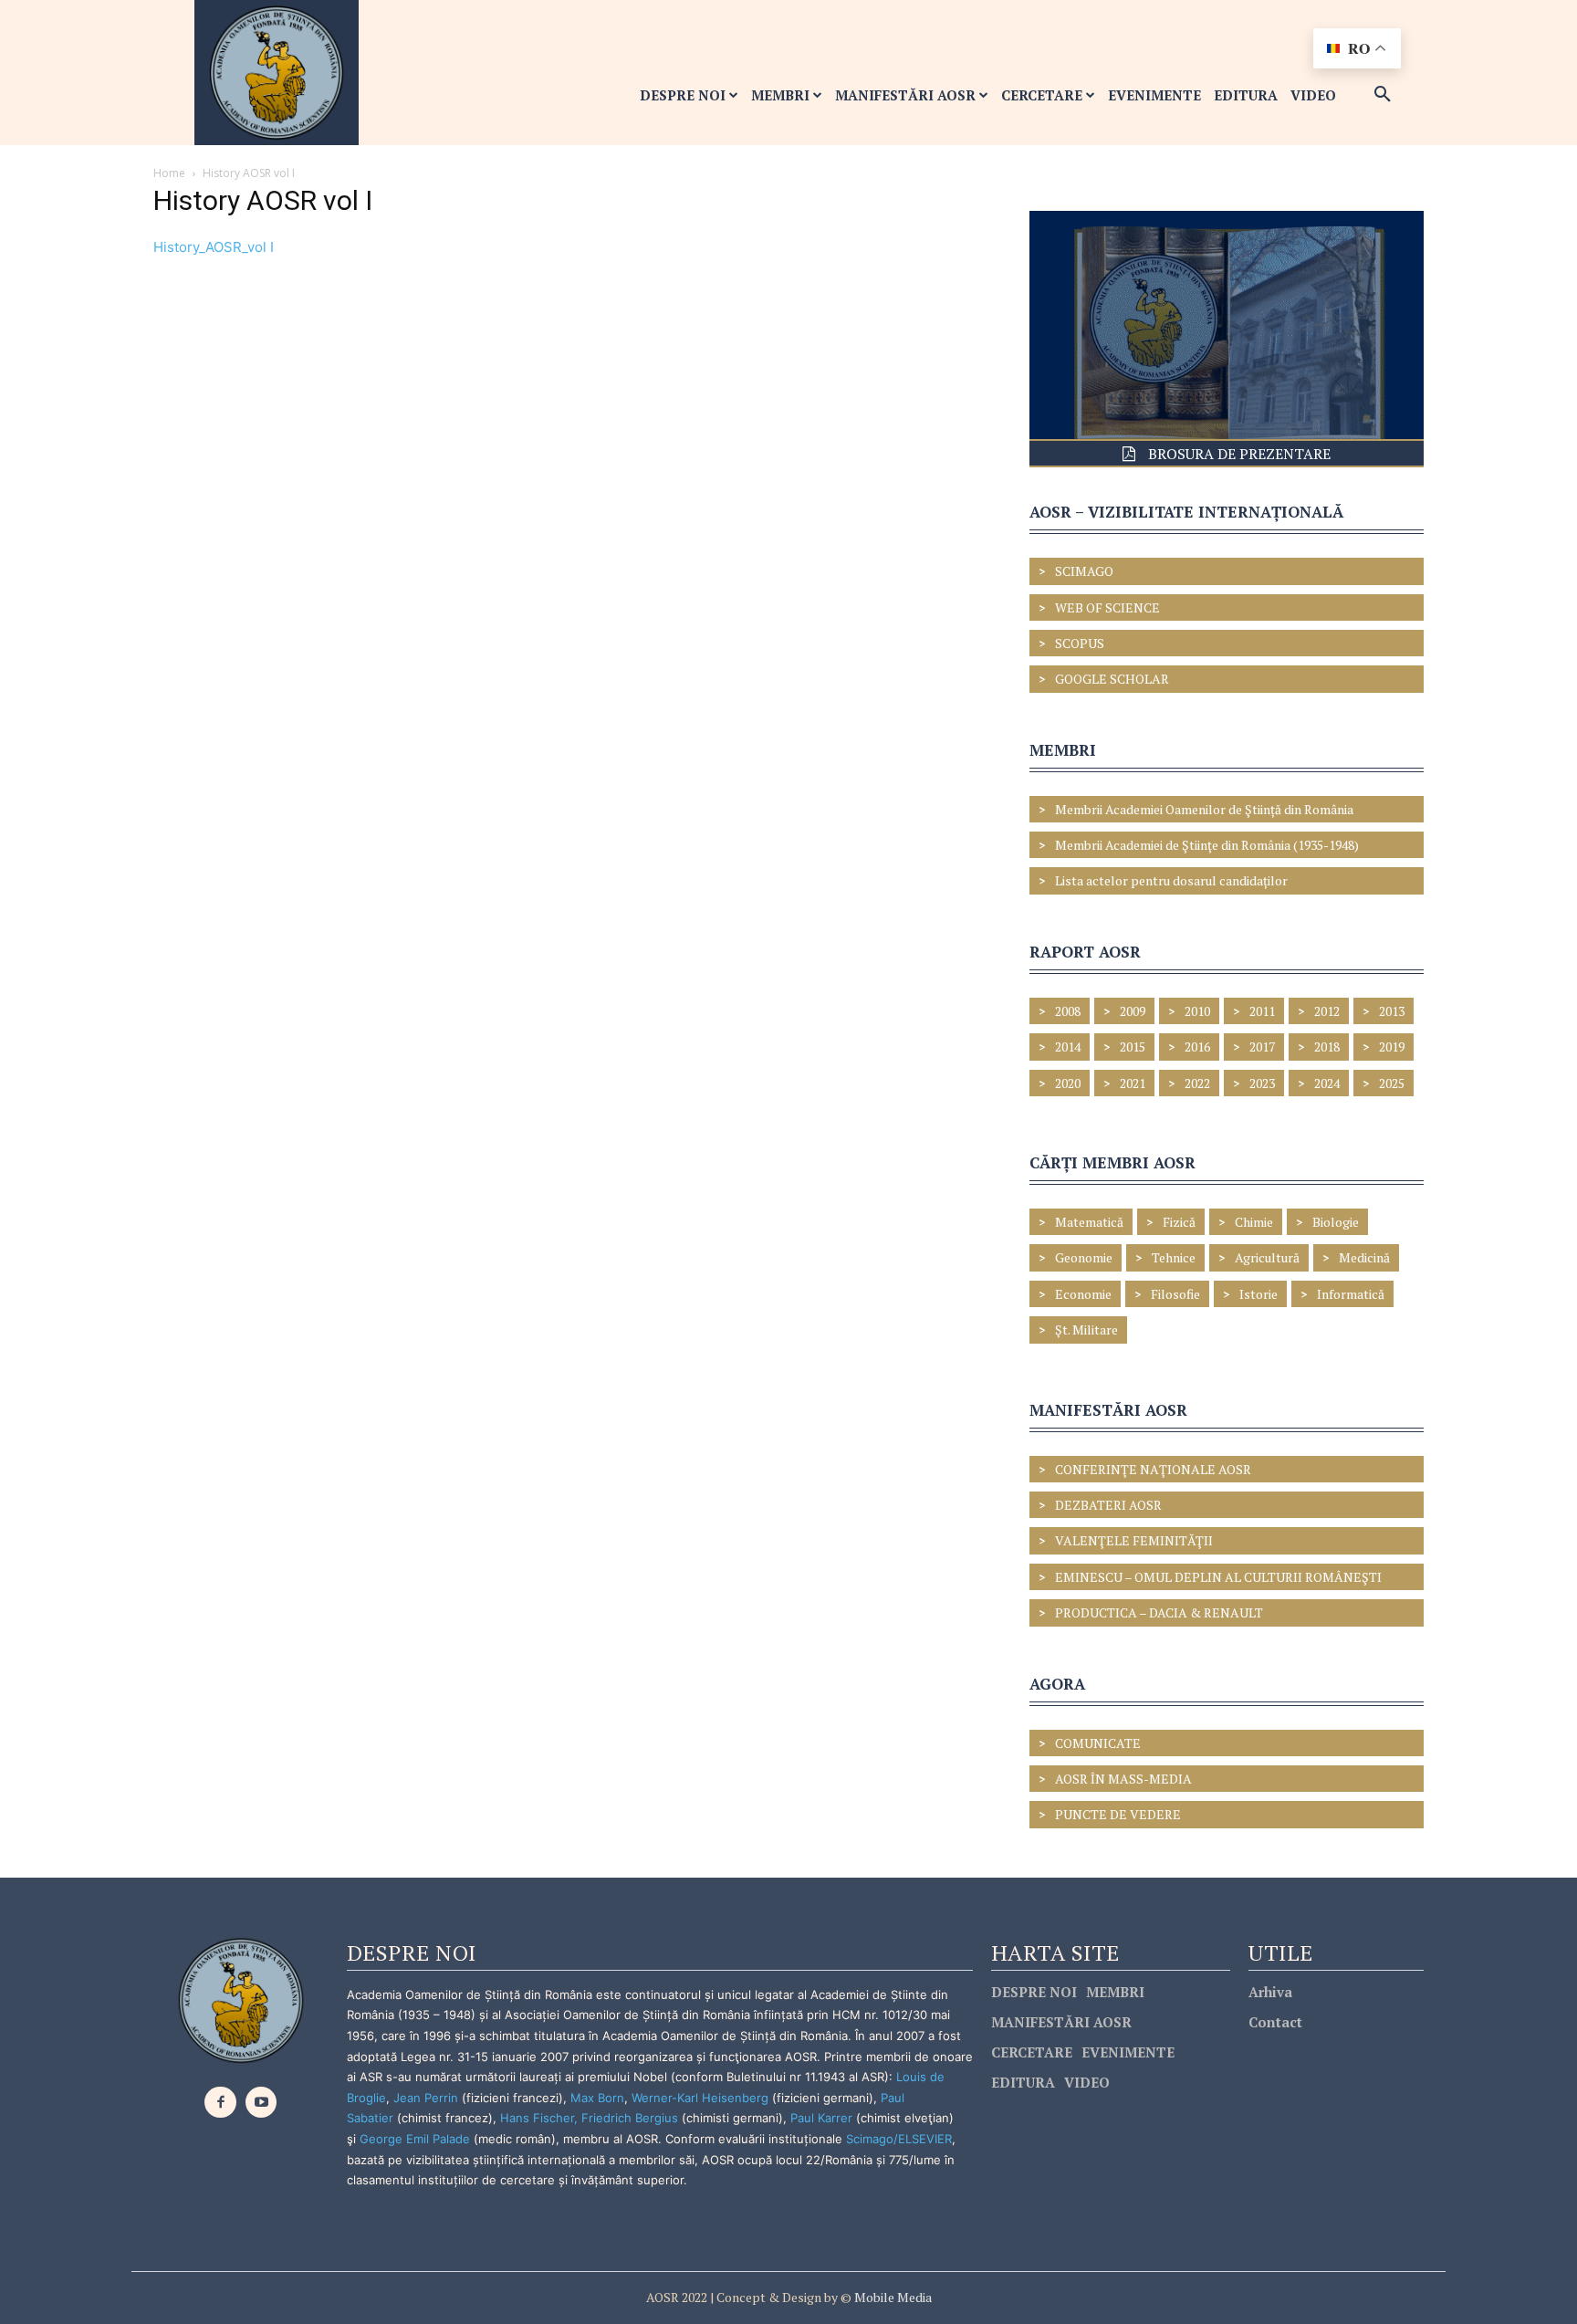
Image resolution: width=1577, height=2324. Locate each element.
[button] (1383, 95)
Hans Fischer (537, 2118)
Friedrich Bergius (630, 2118)
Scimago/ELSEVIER (899, 2139)
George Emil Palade (415, 2139)
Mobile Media (892, 2297)
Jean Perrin (428, 2098)
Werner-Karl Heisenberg (700, 2098)
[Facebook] (220, 2103)
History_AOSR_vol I (214, 247)
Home (169, 173)
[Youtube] (261, 2103)
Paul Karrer (821, 2118)
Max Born (597, 2098)
